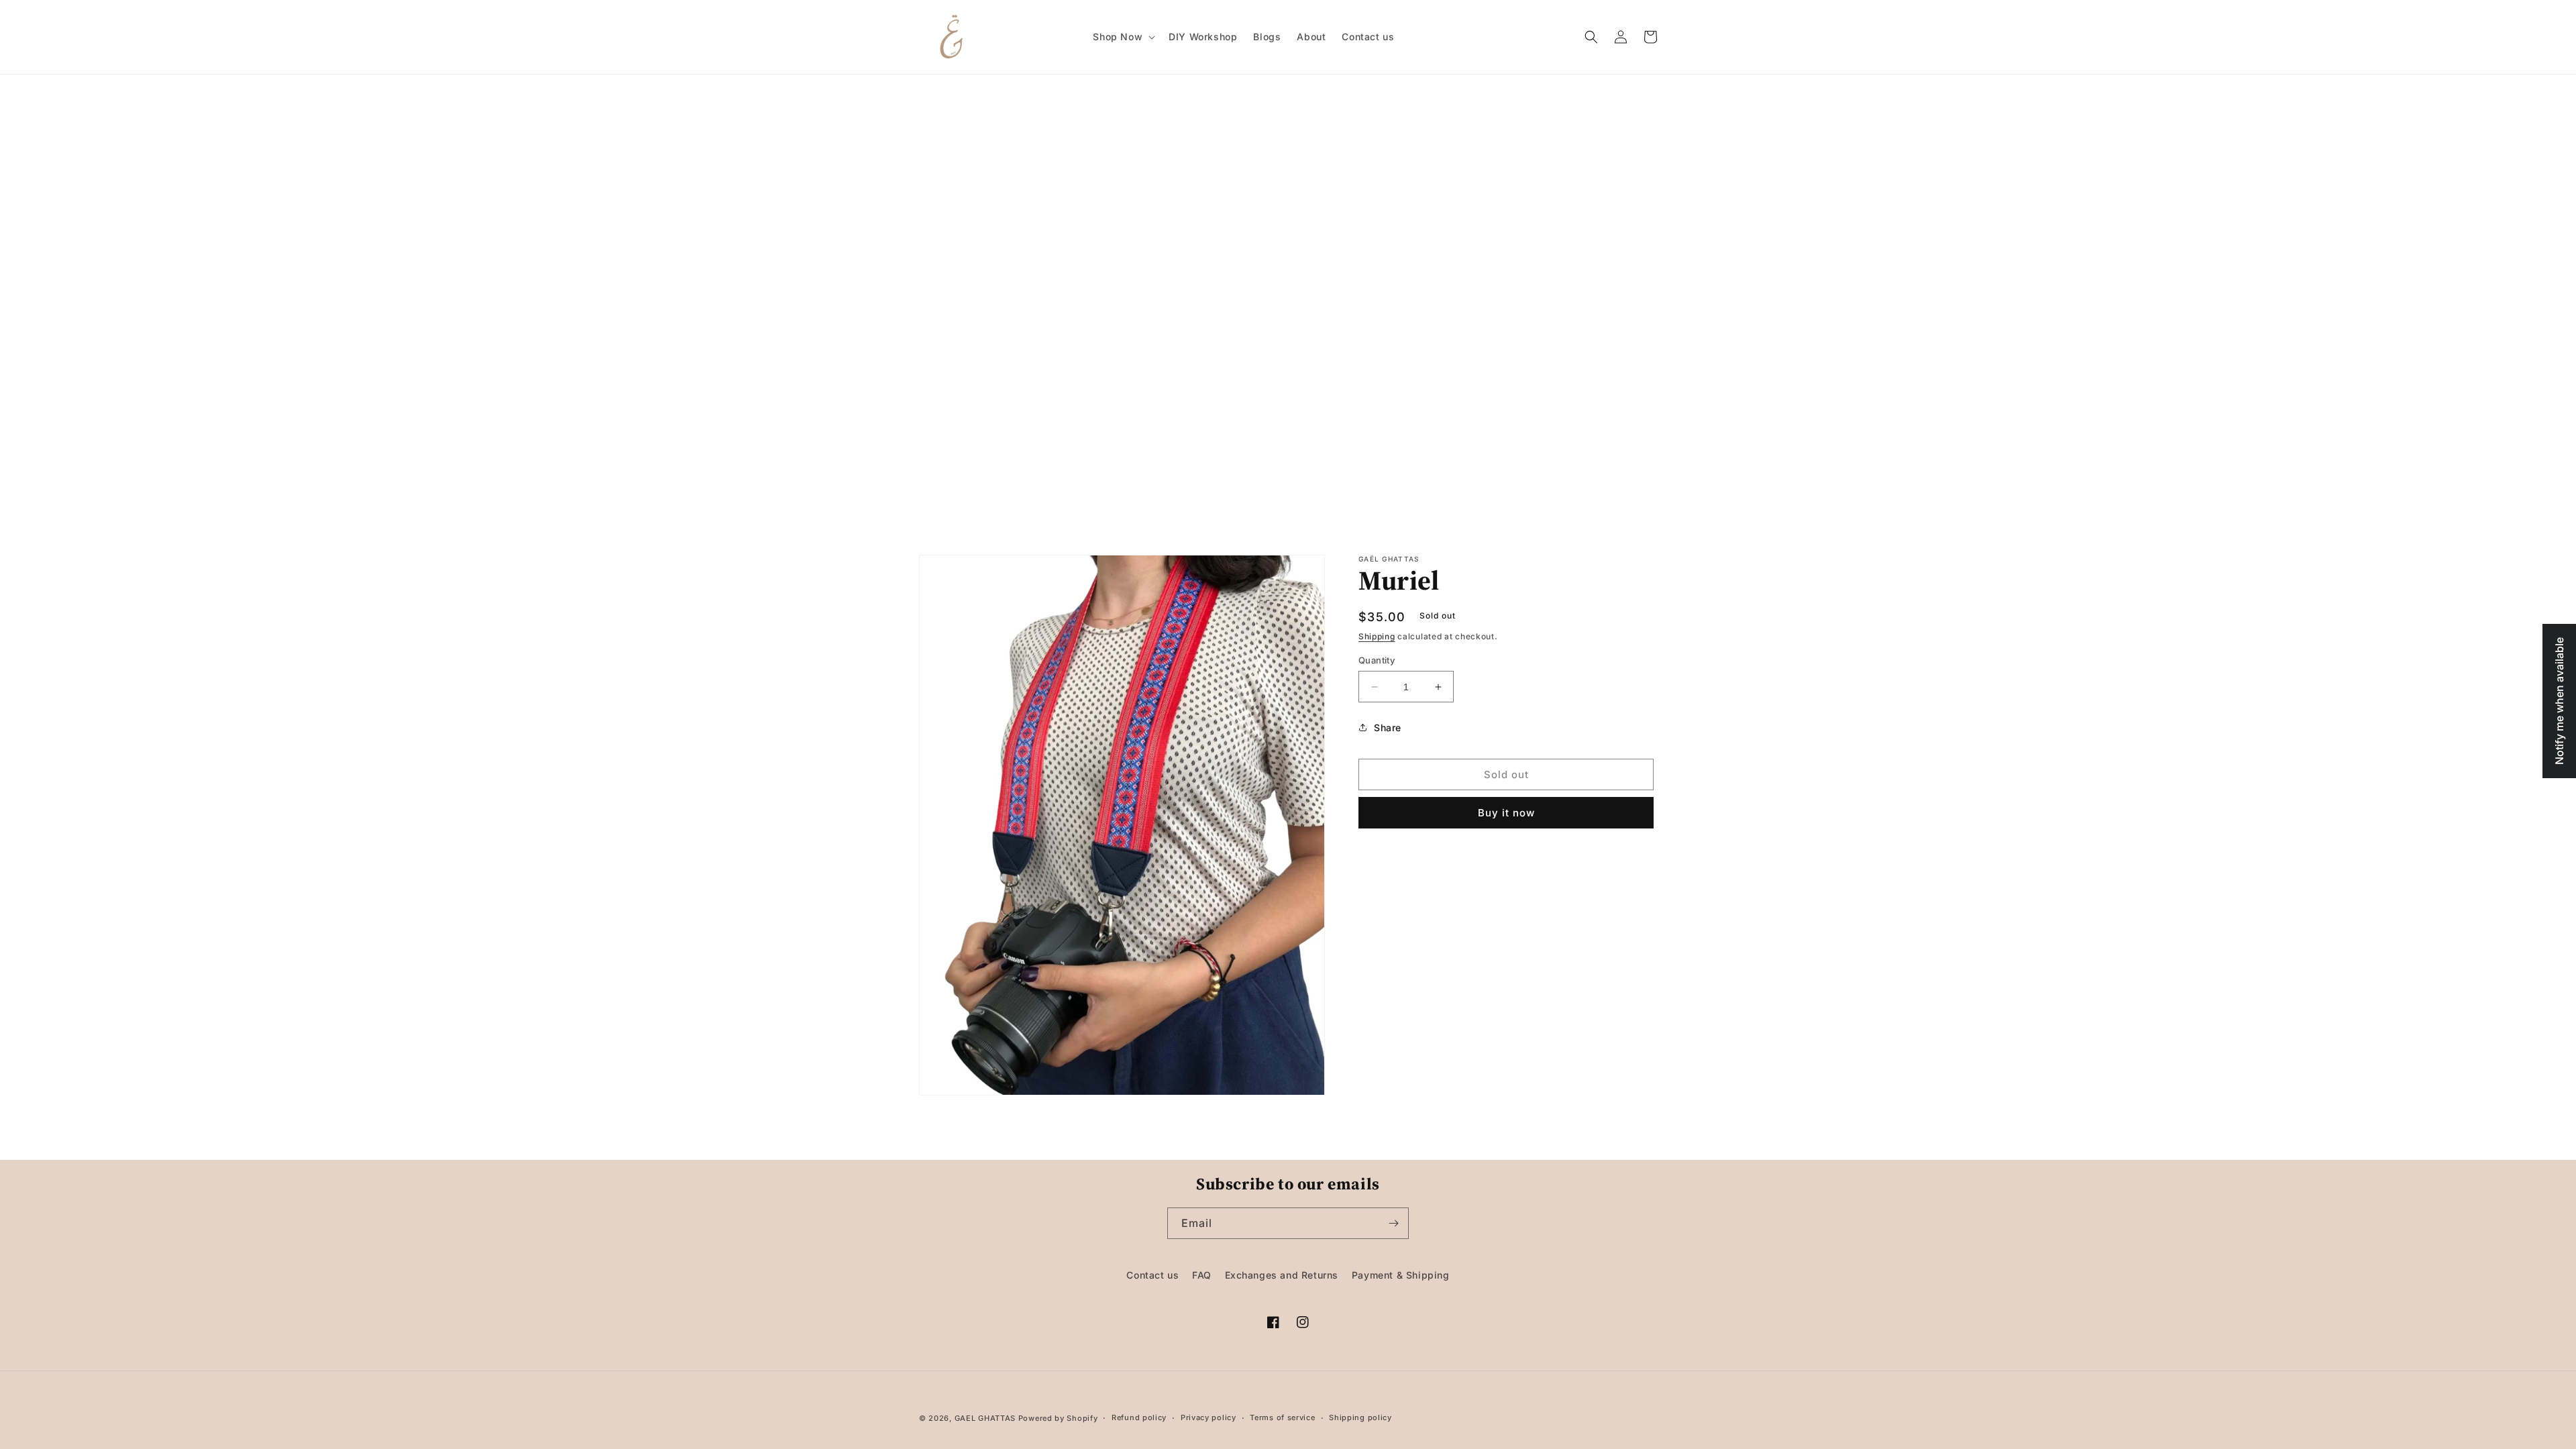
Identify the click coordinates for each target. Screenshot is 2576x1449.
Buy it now (1506, 813)
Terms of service (1282, 1417)
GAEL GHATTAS (985, 1418)
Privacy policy (1209, 1417)
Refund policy (1139, 1417)
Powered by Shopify (1058, 1418)
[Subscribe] (1393, 1223)
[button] (1123, 37)
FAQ (1202, 1275)
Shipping (1377, 636)
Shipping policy (1360, 1417)
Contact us (1152, 1275)
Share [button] (1388, 728)
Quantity (1377, 660)
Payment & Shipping (1401, 1275)
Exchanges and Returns (1282, 1275)
